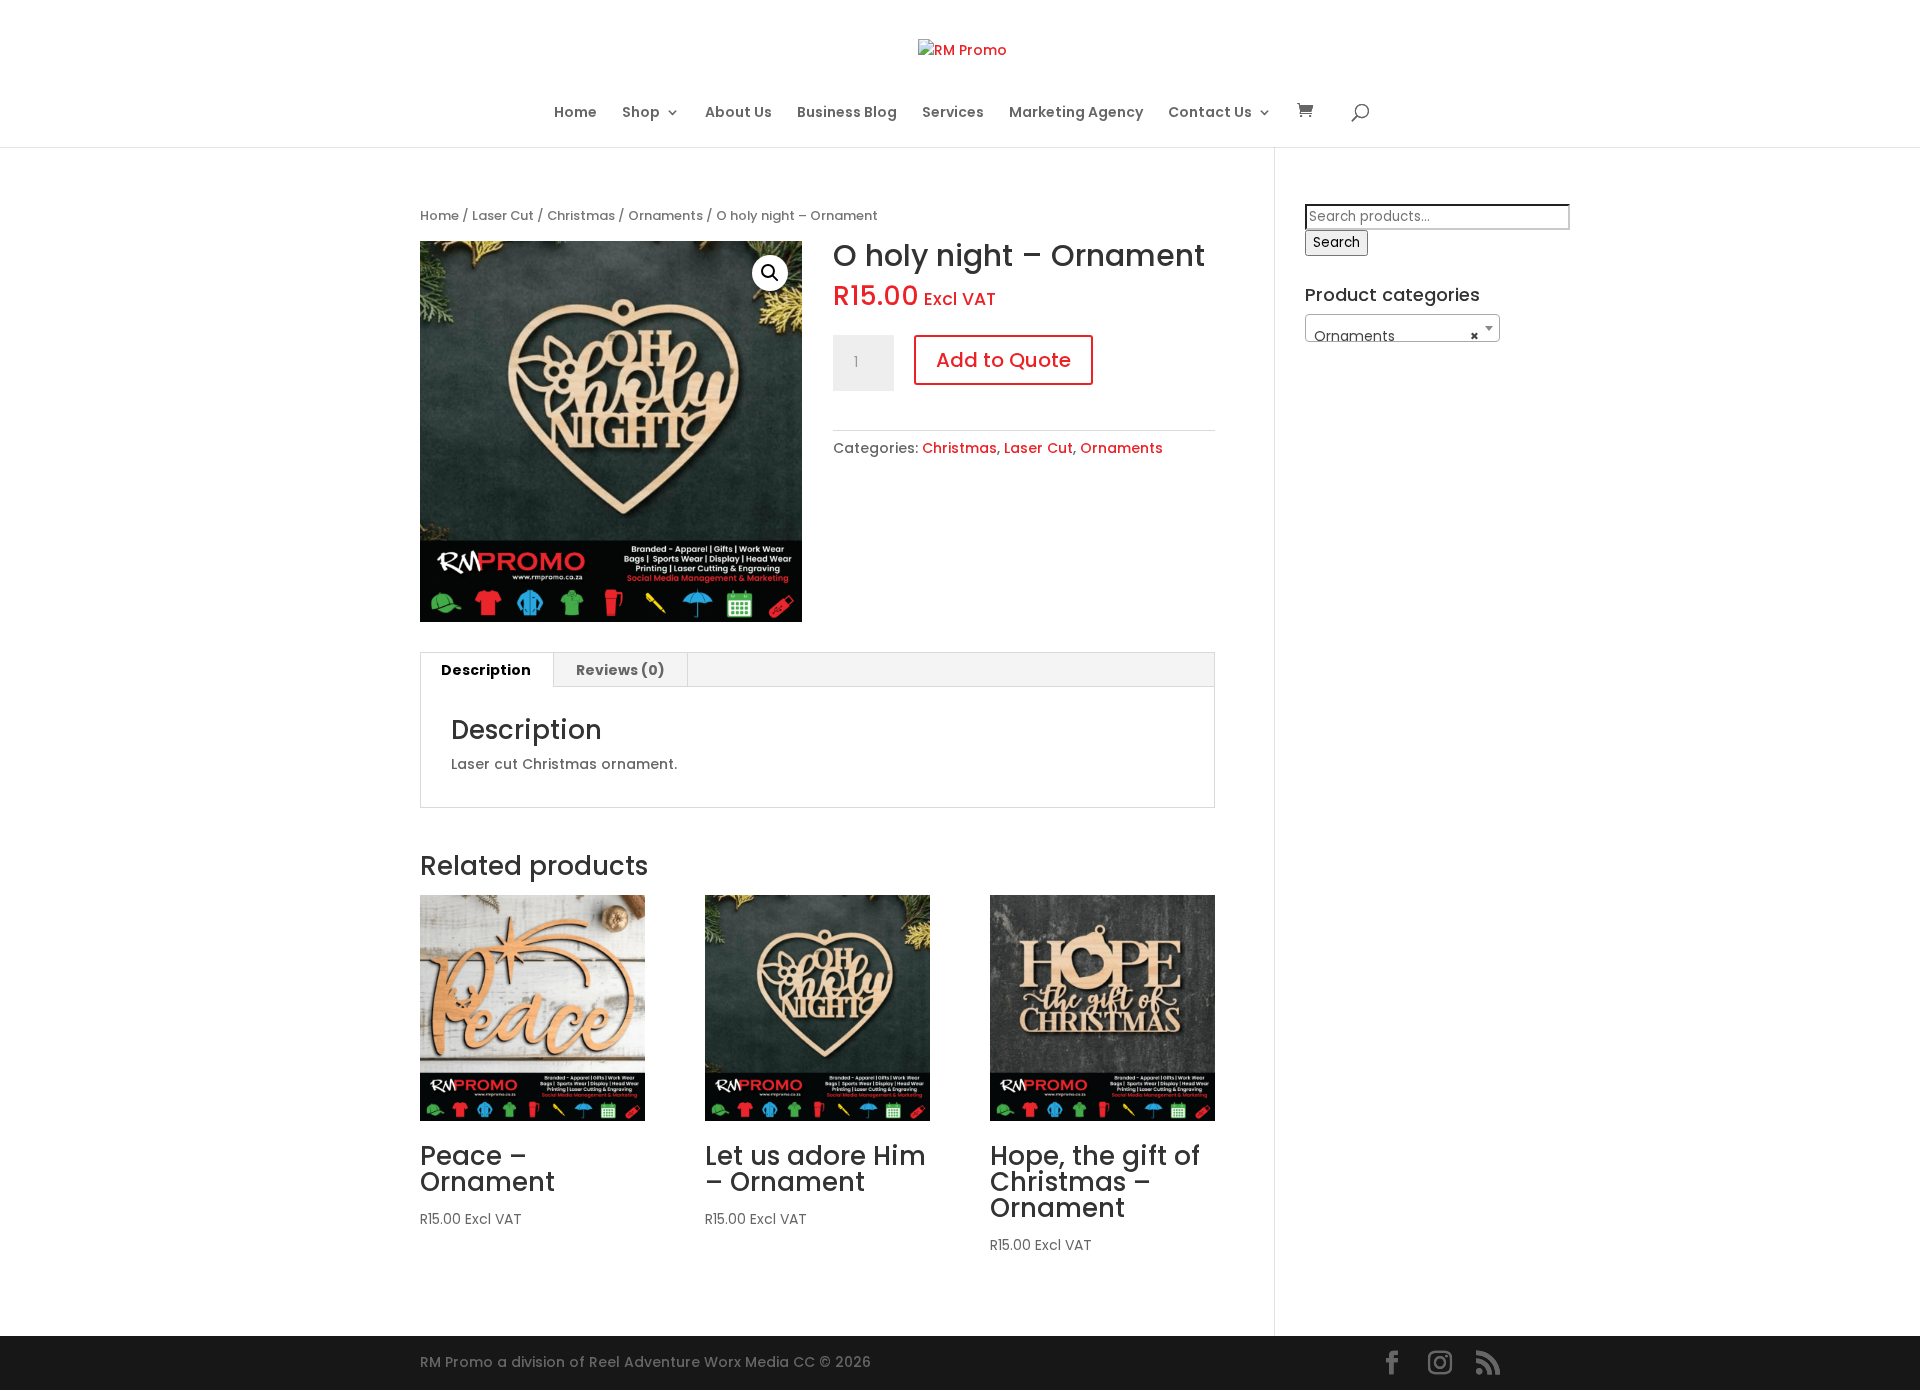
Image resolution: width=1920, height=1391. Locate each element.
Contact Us (1210, 113)
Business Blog (847, 113)
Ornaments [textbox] (1396, 336)
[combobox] (1402, 328)
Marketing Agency (1076, 113)
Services (953, 113)
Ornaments (665, 215)
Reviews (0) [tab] (620, 670)
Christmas (581, 215)
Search (1336, 242)
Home (575, 113)
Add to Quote (1003, 360)
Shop (641, 113)
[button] (770, 273)
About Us (738, 113)
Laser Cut (503, 215)
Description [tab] (486, 670)
